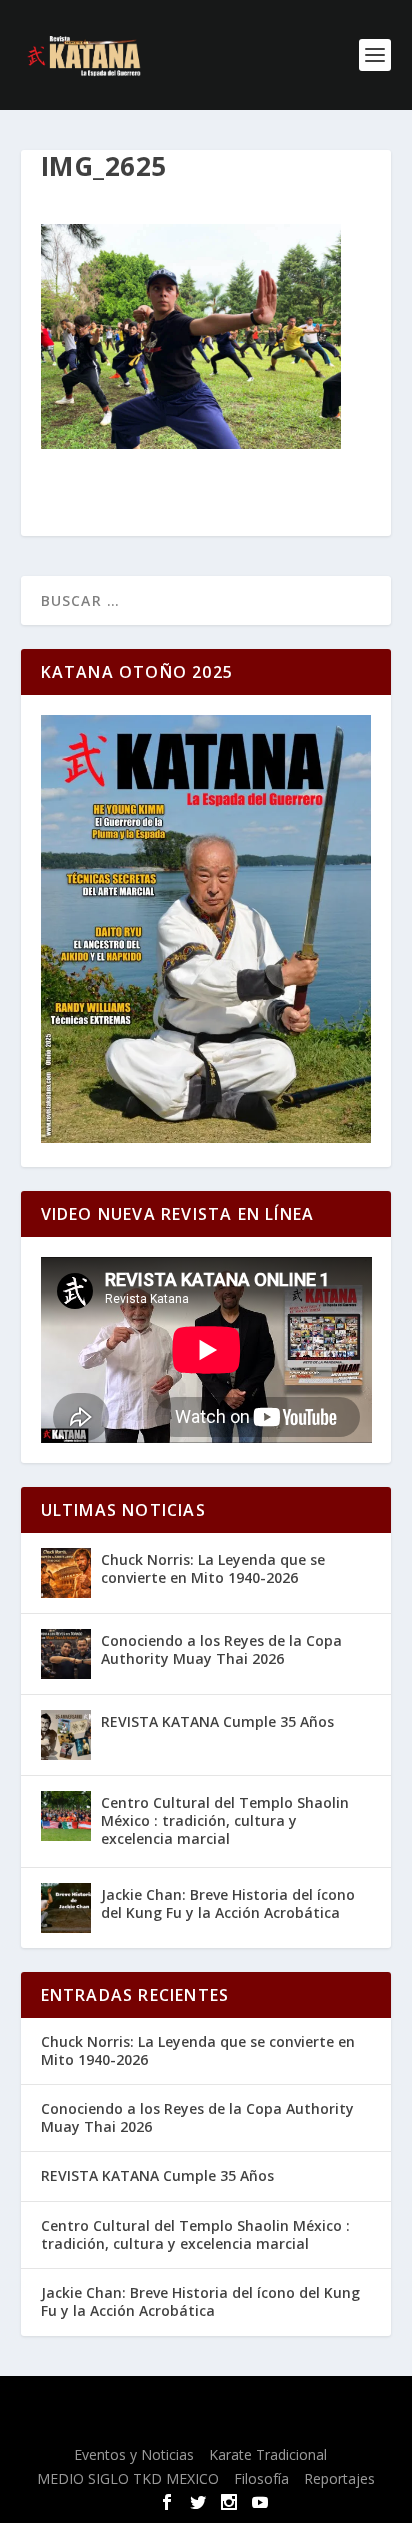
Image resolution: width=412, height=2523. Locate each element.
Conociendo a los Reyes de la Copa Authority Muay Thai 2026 (221, 1649)
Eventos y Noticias (134, 2454)
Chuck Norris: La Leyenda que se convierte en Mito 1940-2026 (213, 1568)
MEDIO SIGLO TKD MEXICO (128, 2478)
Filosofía (261, 2478)
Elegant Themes (189, 2403)
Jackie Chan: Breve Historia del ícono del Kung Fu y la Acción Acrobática (228, 1903)
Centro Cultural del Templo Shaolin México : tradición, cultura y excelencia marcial (225, 1820)
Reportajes (339, 2478)
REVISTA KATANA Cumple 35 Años (217, 1721)
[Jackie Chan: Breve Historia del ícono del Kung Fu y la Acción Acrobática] (66, 1908)
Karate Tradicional (268, 2454)
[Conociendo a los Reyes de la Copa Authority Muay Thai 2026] (66, 1654)
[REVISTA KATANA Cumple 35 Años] (66, 1735)
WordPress (205, 2425)
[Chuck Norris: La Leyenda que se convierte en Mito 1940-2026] (66, 1573)
